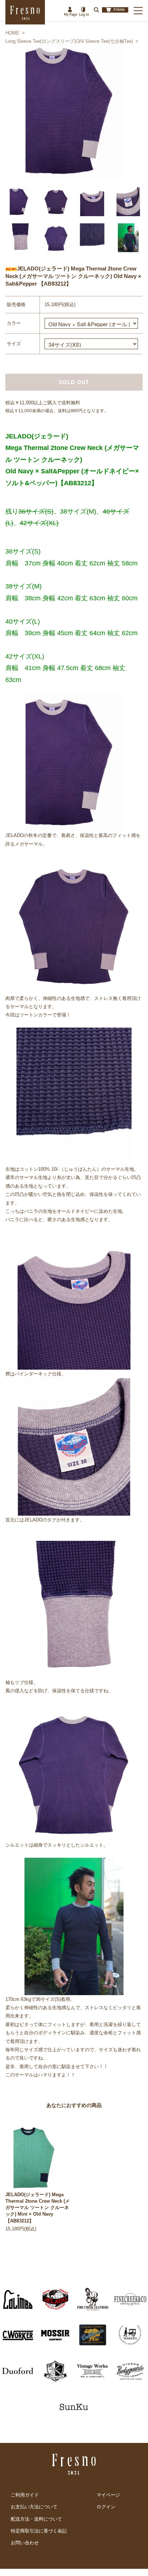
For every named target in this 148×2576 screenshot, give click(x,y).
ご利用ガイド (25, 2495)
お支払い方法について (34, 2507)
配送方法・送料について (36, 2519)
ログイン (106, 2507)
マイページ (108, 2495)
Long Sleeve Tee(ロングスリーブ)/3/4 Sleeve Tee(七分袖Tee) (69, 41)
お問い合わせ (25, 2543)
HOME (12, 33)
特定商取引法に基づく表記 (39, 2531)
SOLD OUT (74, 382)
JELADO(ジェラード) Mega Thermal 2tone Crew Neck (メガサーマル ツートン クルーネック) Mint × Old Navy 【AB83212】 (38, 2208)
